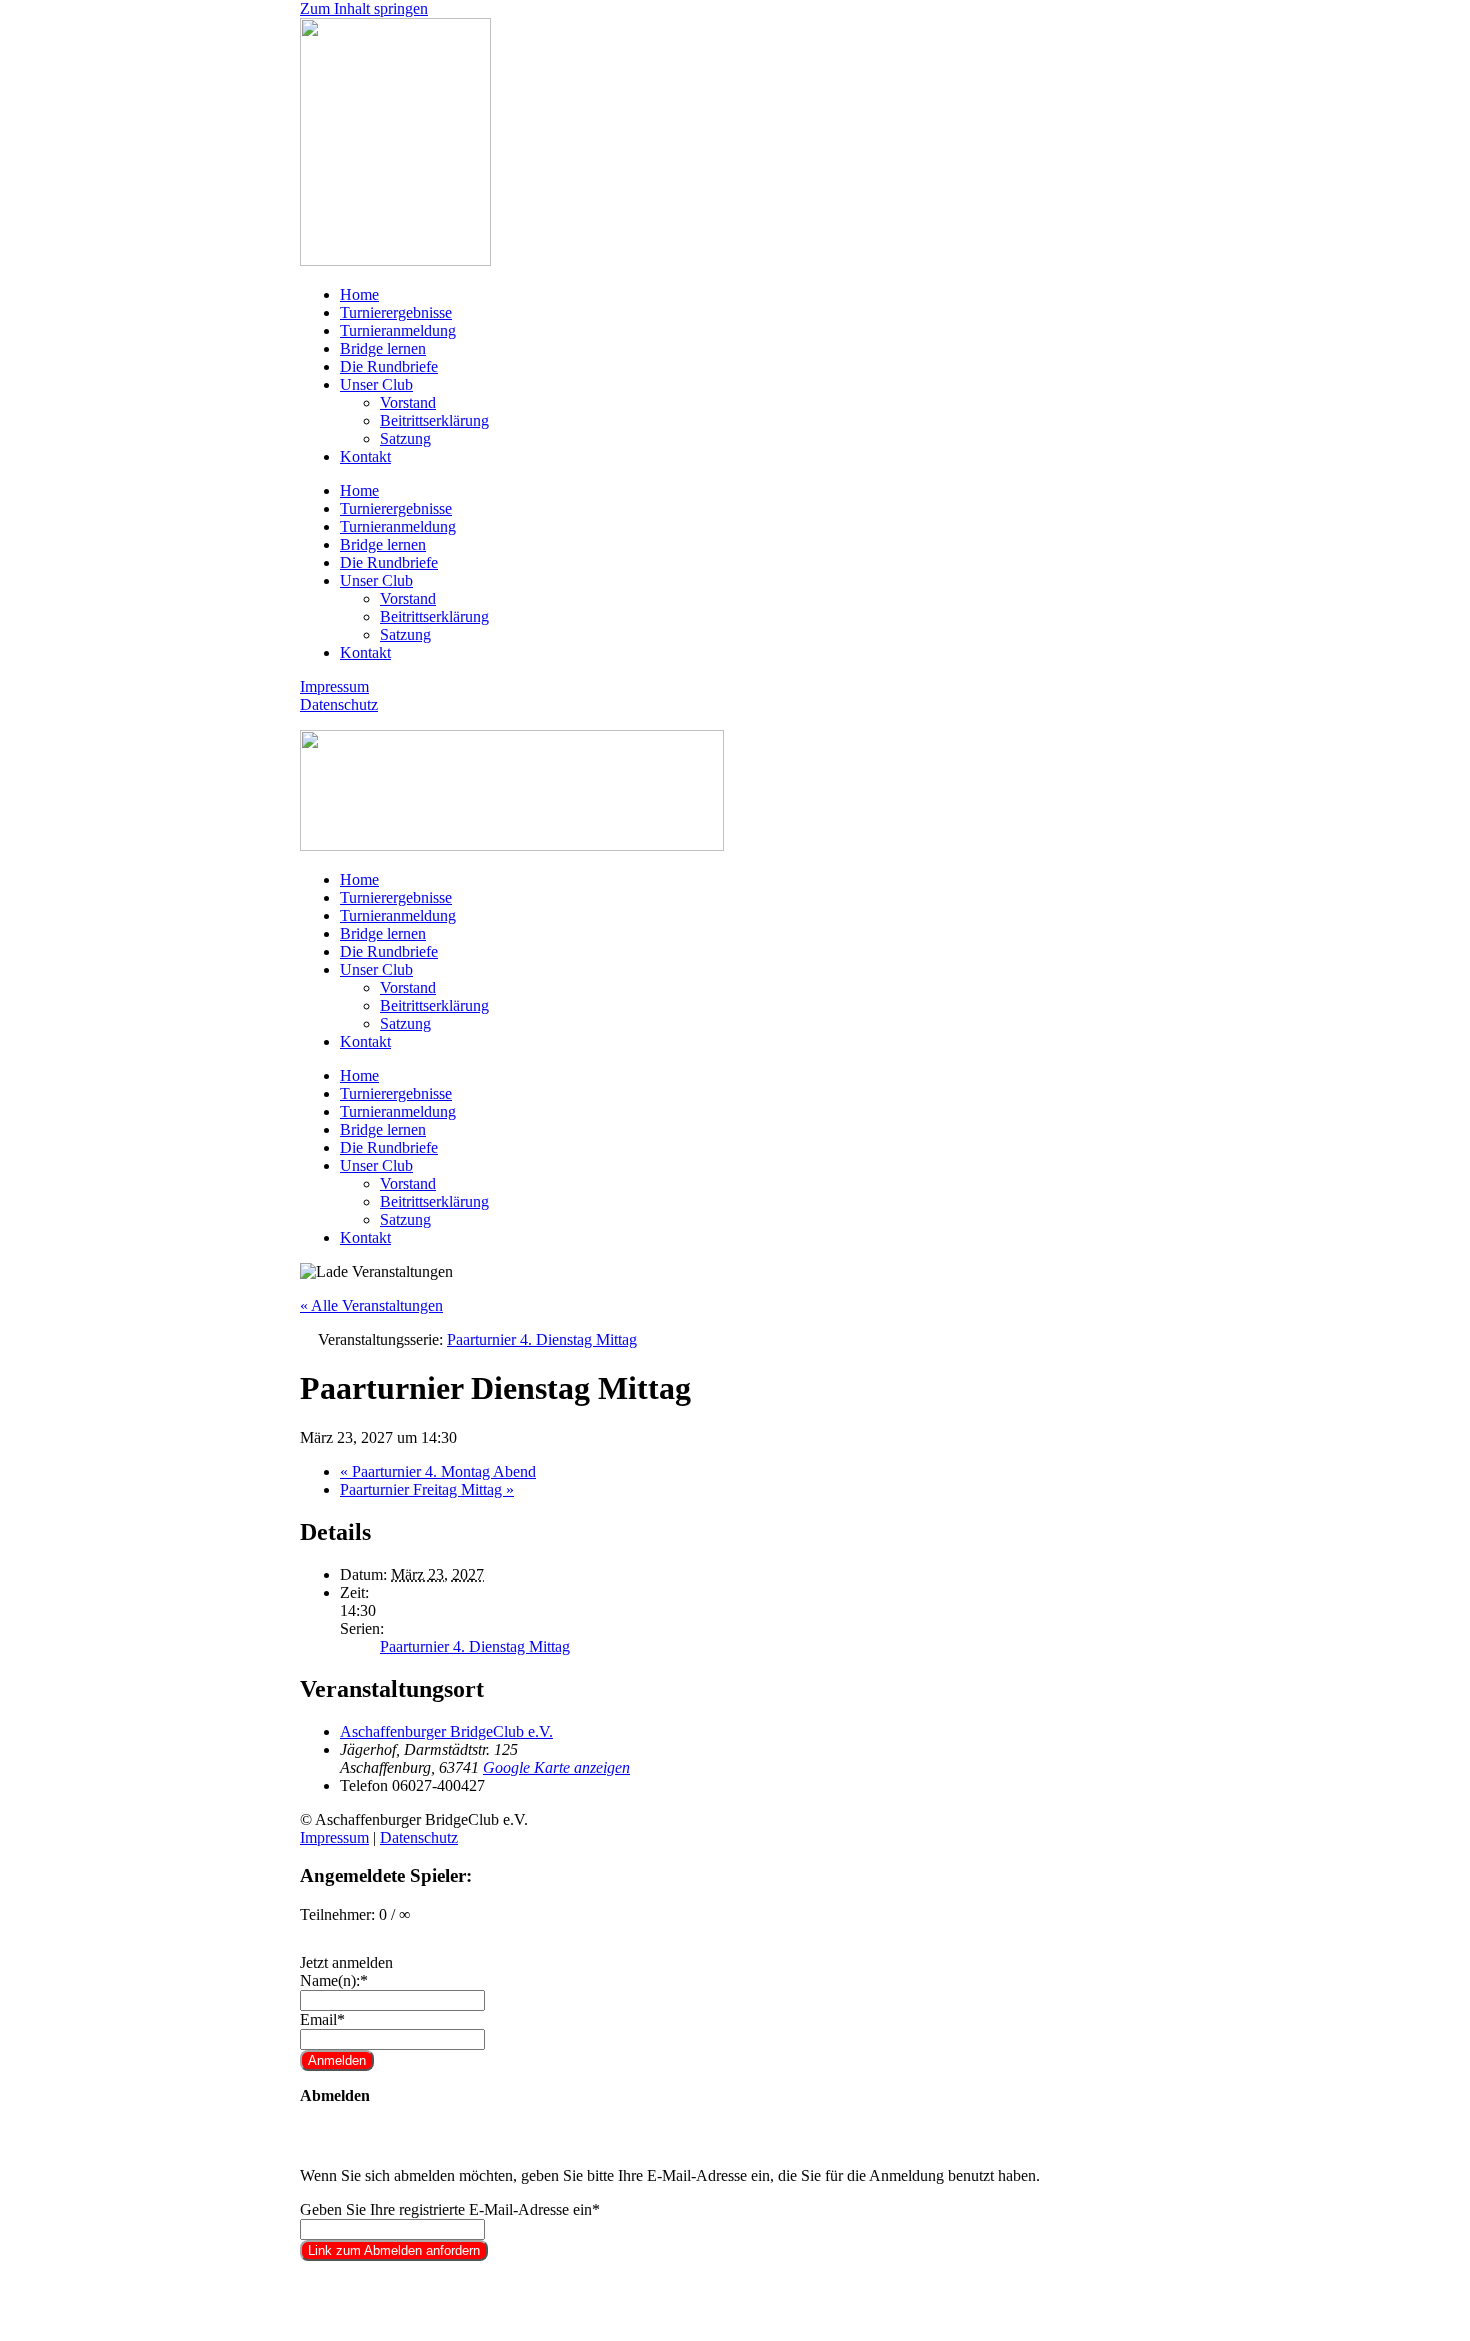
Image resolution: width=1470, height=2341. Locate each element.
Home (359, 294)
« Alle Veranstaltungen (371, 1305)
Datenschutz (339, 704)
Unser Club (376, 384)
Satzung (405, 438)
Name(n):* (334, 1980)
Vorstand (408, 402)
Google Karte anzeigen (556, 1767)
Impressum (334, 686)
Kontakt (365, 456)
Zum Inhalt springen (364, 8)
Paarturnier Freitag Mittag (427, 1489)
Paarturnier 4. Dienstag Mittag (475, 1646)
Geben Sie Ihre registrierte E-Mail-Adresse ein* (450, 2209)
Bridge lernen (383, 348)
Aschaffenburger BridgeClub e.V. (446, 1731)
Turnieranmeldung (398, 330)
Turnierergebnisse (396, 312)
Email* (322, 2019)
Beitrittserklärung (434, 420)
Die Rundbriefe (389, 366)
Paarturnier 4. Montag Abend (438, 1471)
